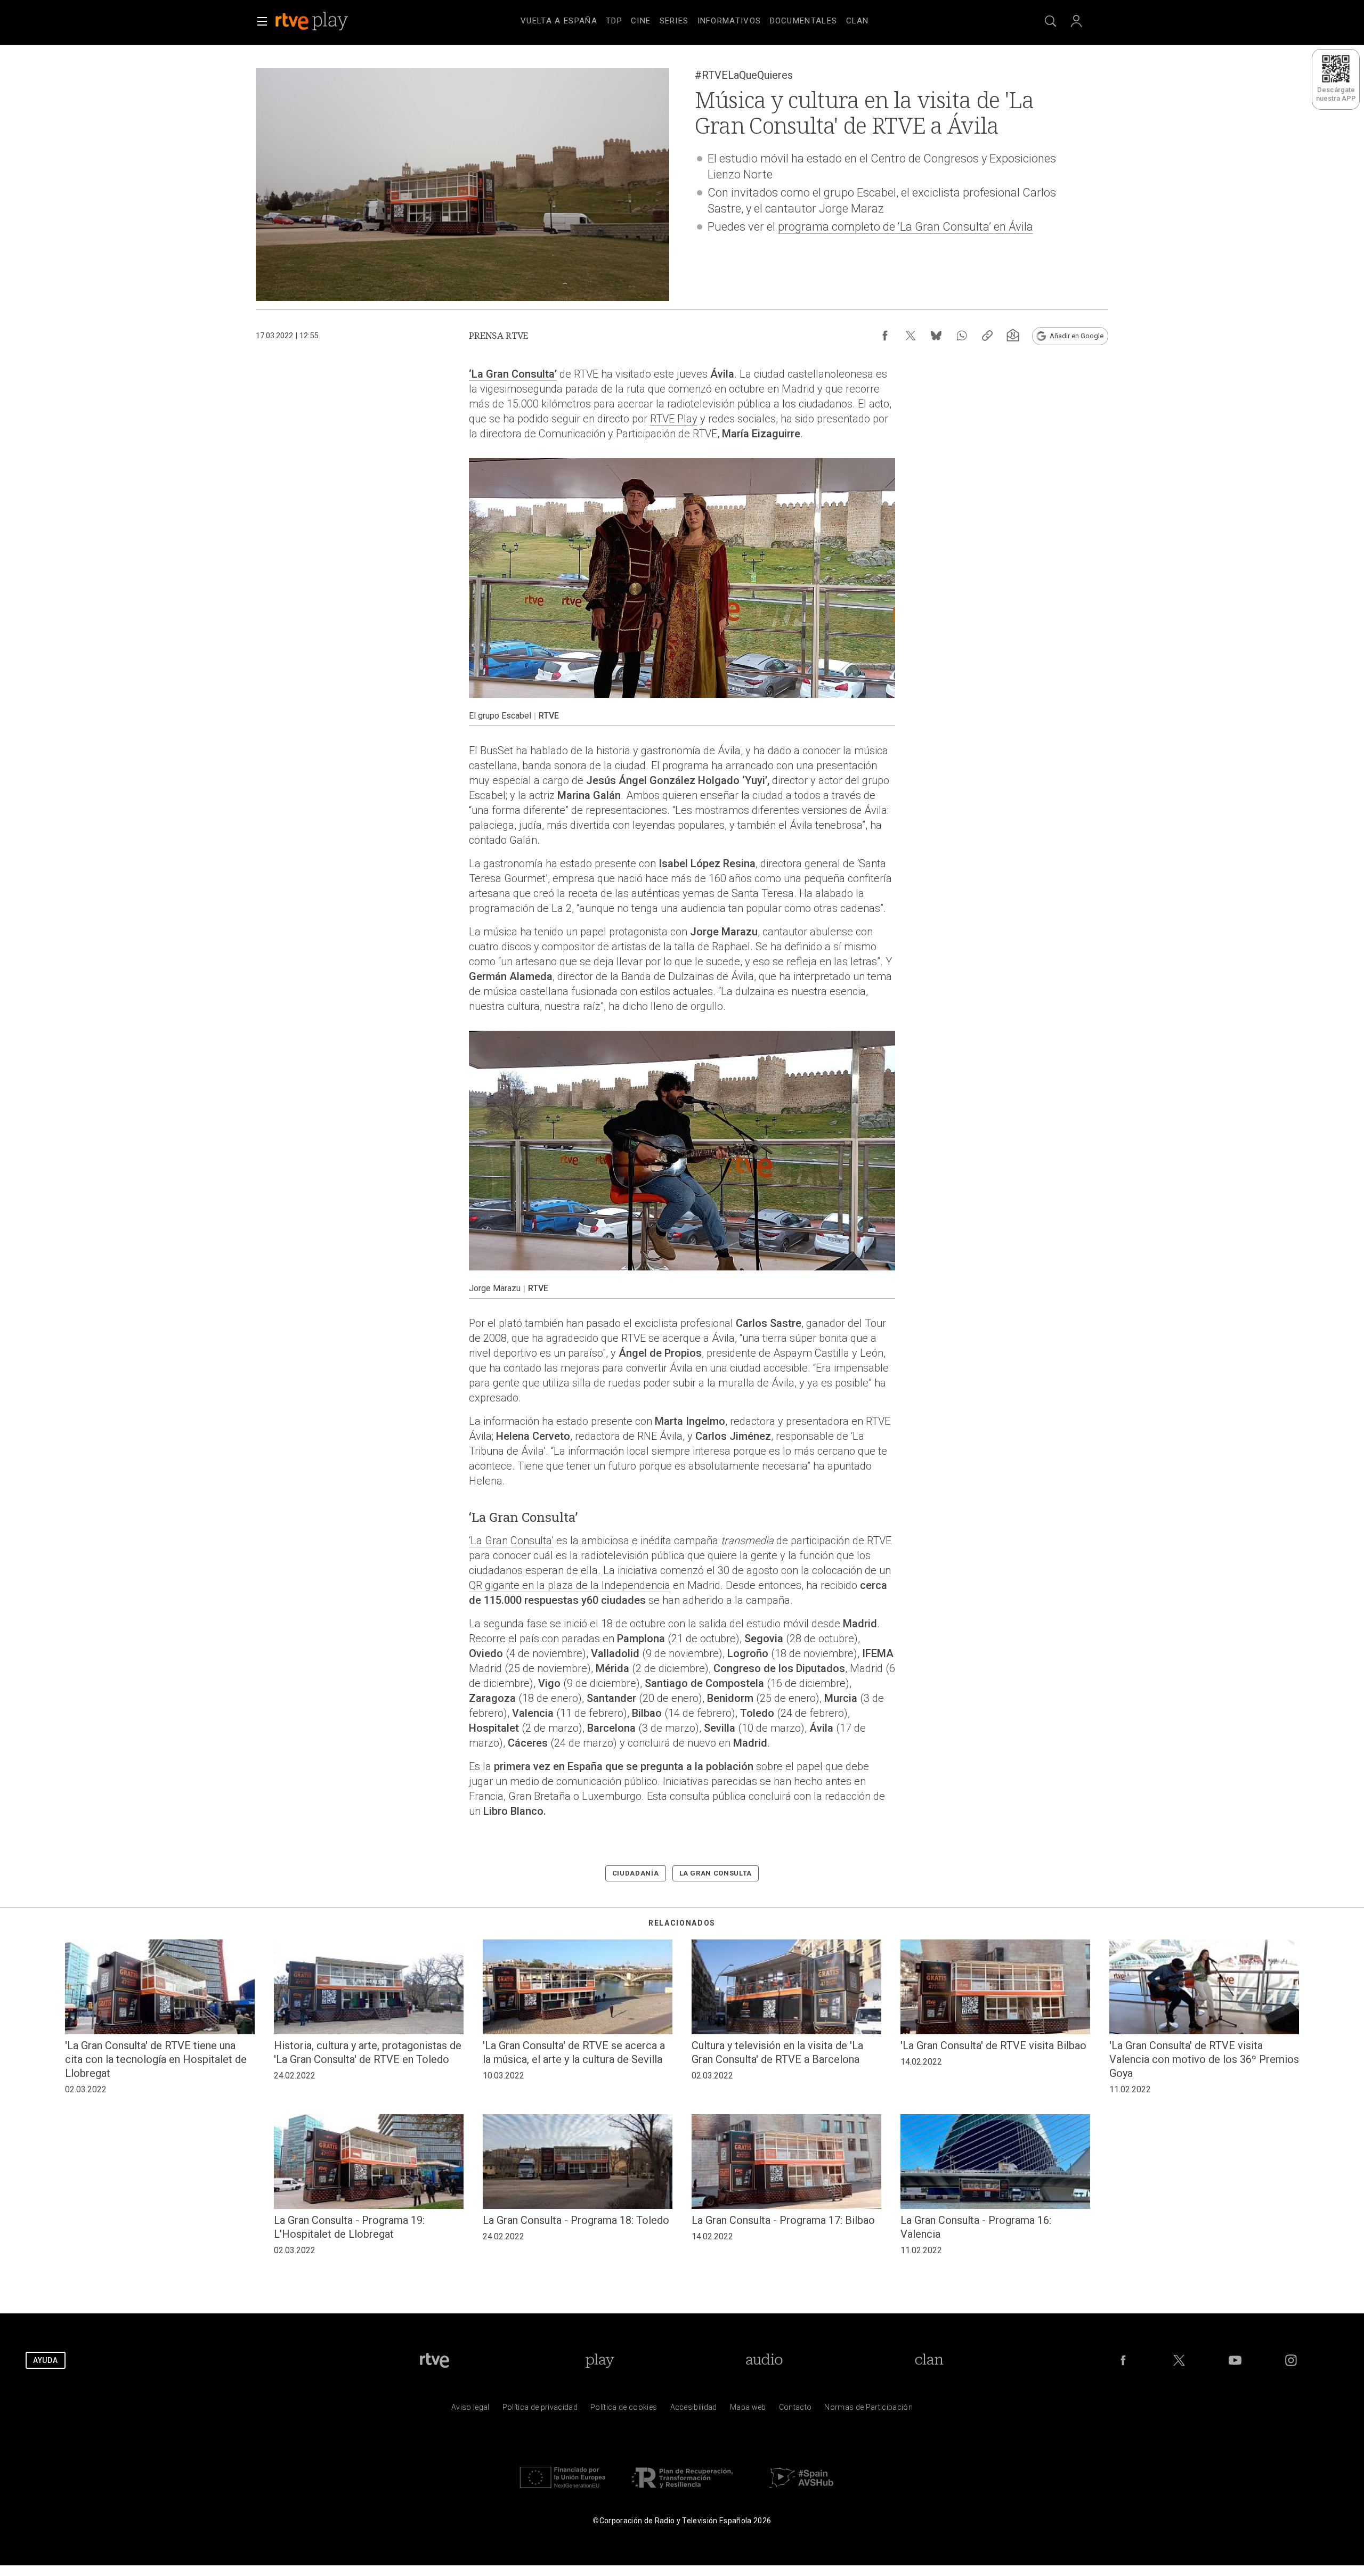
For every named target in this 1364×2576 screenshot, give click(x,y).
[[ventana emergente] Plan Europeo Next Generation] (563, 2491)
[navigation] (695, 19)
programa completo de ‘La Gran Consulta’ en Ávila (906, 227)
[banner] (326, 21)
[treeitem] (559, 21)
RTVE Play (674, 419)
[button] (262, 21)
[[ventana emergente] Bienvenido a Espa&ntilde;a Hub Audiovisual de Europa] (801, 2491)
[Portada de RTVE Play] (313, 21)
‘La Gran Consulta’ (513, 374)
